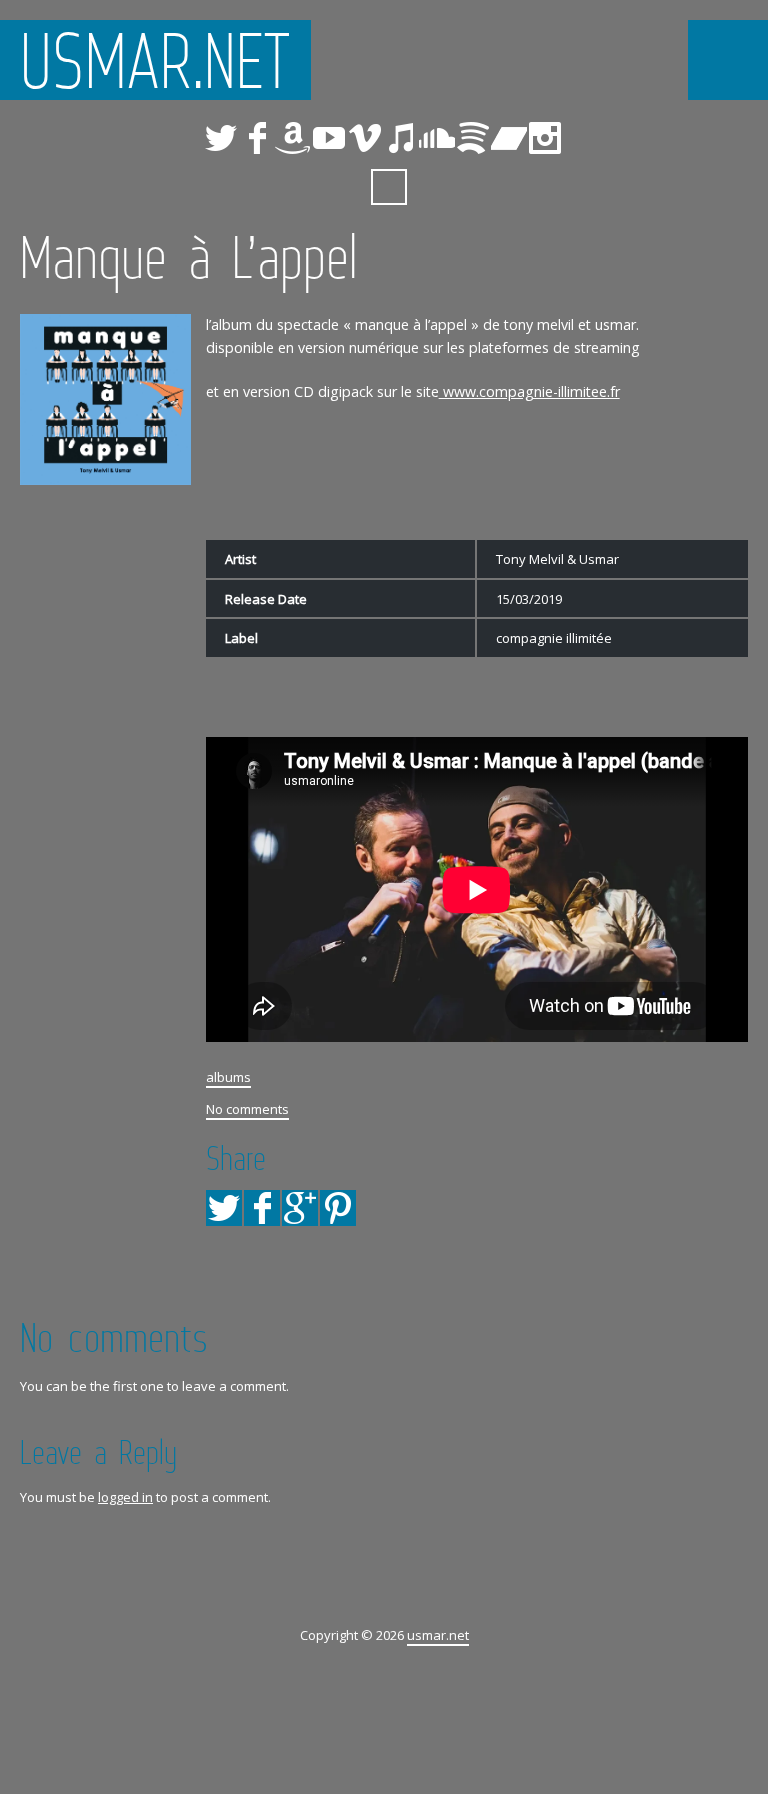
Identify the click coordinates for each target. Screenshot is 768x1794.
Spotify (473, 138)
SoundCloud (437, 138)
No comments (247, 1109)
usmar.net (155, 60)
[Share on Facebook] (262, 1208)
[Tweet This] (224, 1208)
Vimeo (365, 138)
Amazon (293, 138)
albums (228, 1077)
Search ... (389, 187)
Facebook (257, 138)
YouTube (329, 138)
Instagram (545, 138)
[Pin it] (338, 1208)
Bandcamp (509, 138)
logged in (125, 1497)
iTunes (401, 138)
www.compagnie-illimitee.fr (529, 391)
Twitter (221, 138)
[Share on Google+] (300, 1208)
